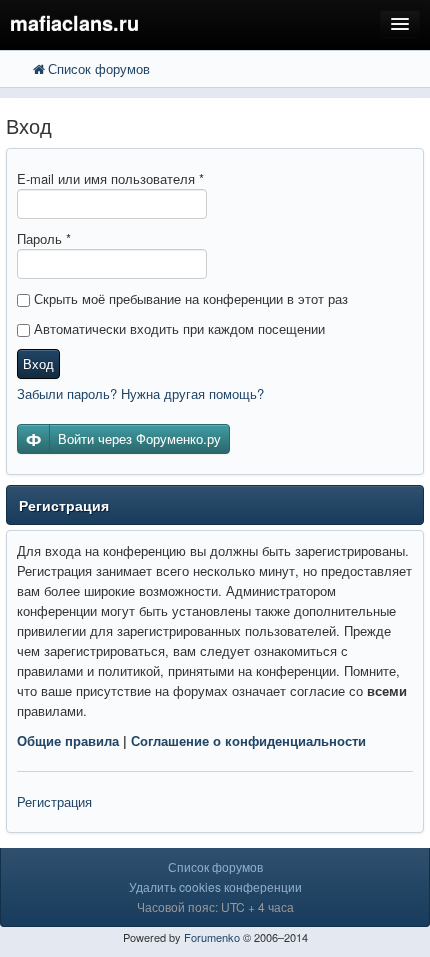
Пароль (44, 238)
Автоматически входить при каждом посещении (177, 328)
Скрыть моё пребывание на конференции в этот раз (189, 298)
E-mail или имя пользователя (110, 178)
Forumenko (212, 937)
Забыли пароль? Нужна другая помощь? (140, 393)
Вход (38, 363)
